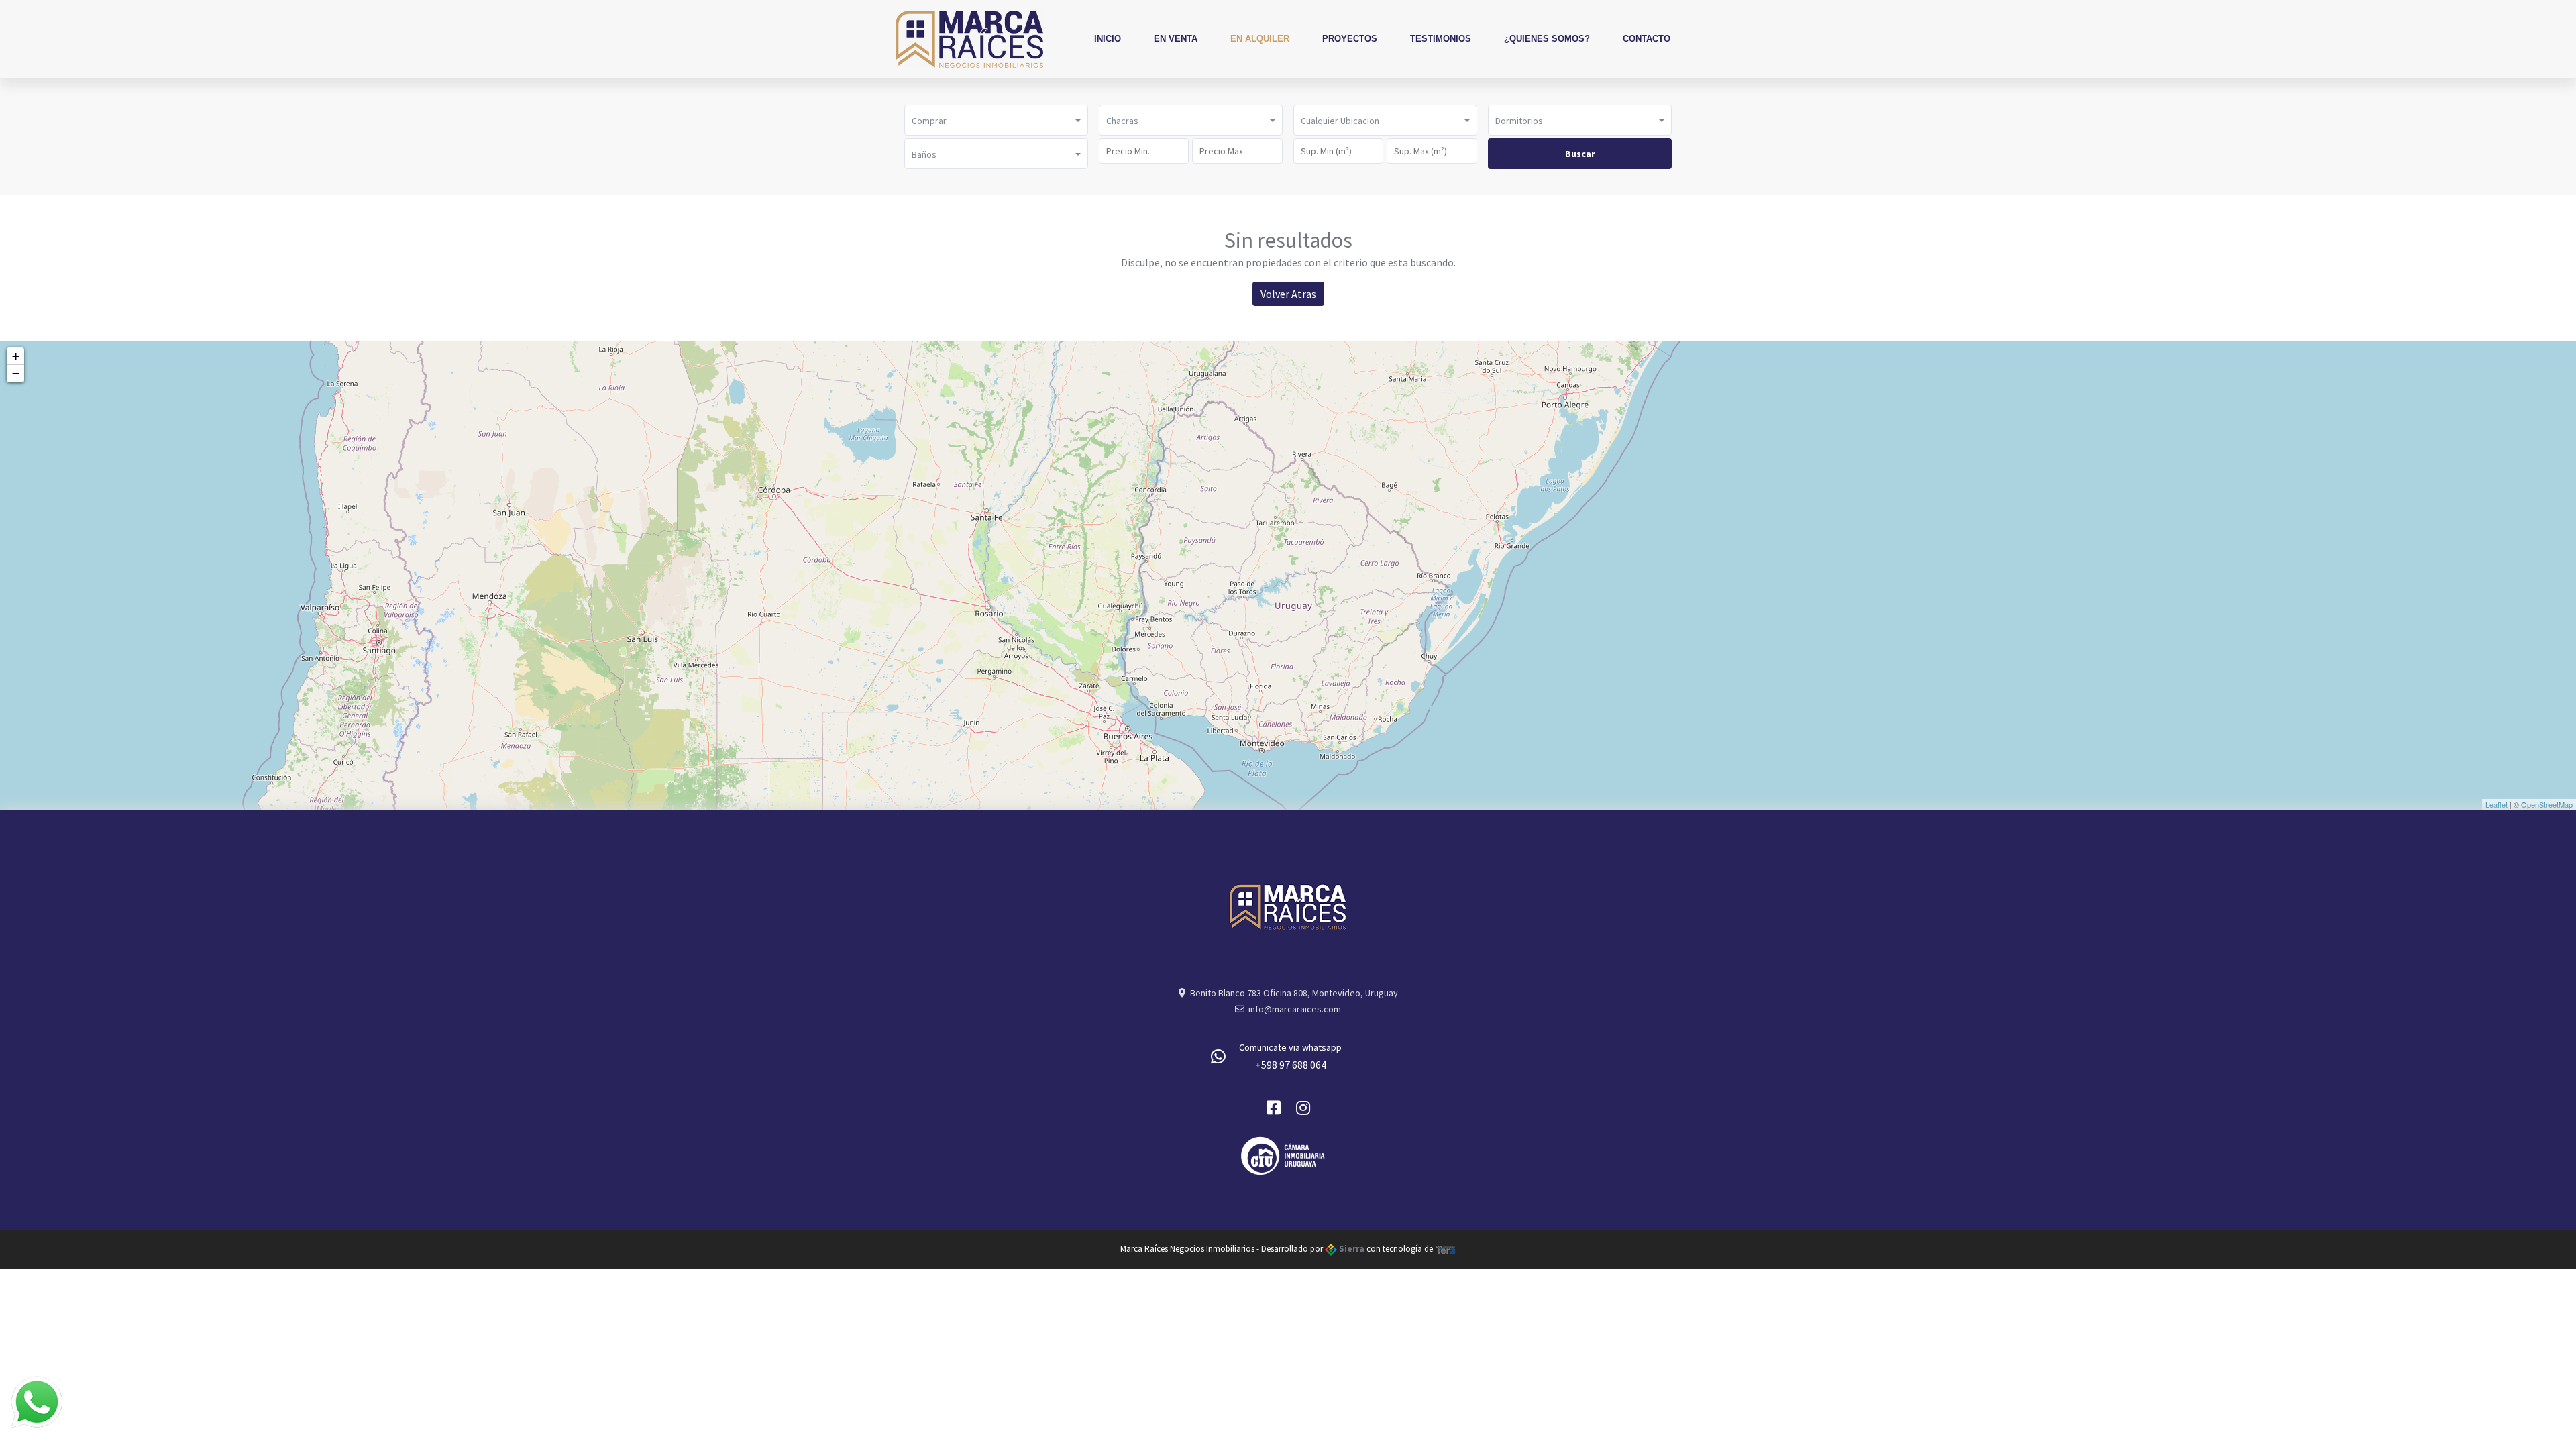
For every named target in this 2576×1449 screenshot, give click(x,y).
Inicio (1108, 39)
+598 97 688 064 (1291, 1065)
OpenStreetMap (2547, 804)
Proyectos (1350, 39)
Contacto (1647, 39)
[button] (996, 120)
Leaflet (2497, 804)
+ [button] (16, 356)
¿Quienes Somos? (1547, 39)
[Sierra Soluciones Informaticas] (1446, 1249)
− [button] (16, 373)
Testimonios (1441, 39)
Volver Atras (1288, 294)
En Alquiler (1260, 39)
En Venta (1176, 39)
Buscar (1580, 154)
